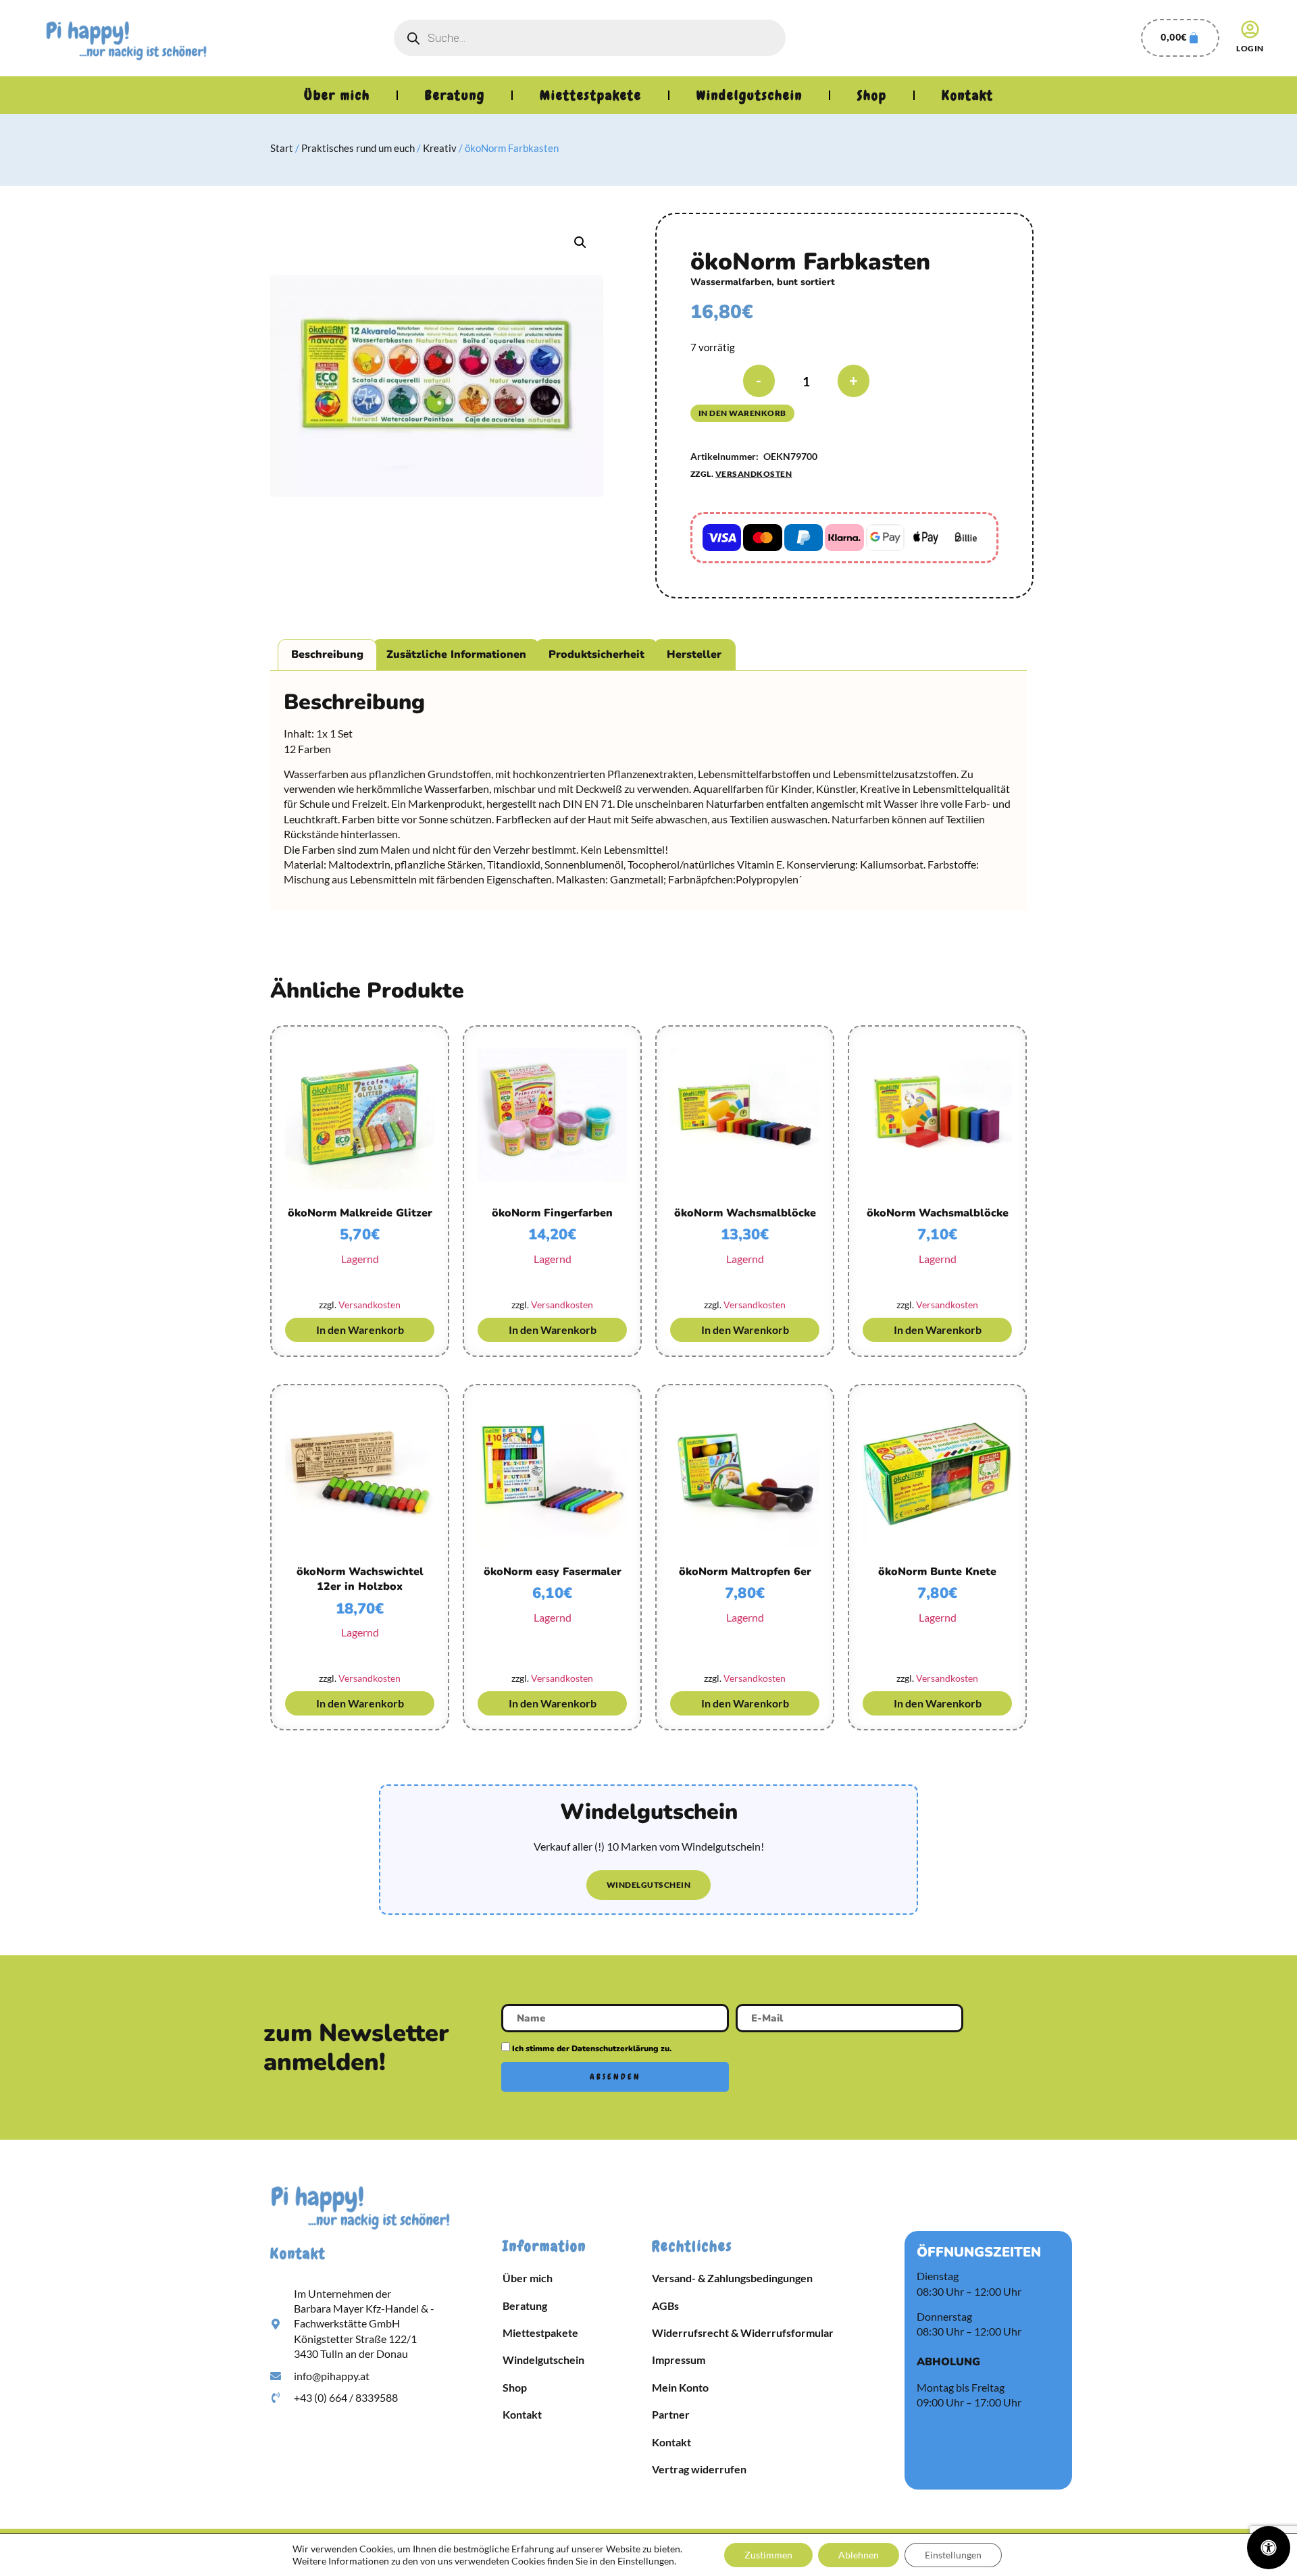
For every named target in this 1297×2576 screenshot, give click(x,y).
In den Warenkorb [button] (360, 1330)
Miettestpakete (591, 95)
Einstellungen (953, 2555)
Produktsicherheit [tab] (596, 654)
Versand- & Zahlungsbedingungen (732, 2278)
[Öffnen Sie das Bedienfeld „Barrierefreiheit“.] (1269, 2548)
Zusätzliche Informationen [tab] (456, 654)
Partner (671, 2414)
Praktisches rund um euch (358, 148)
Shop (872, 95)
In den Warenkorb (742, 413)
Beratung (455, 95)
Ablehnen (859, 2555)
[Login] (1250, 29)
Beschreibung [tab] (327, 654)
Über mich (337, 95)
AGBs (665, 2305)
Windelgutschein (749, 95)
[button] (580, 242)
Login (1250, 48)
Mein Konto (680, 2387)
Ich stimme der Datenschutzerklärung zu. (592, 2049)
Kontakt (968, 95)
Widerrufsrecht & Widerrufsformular (743, 2333)
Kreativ (440, 148)
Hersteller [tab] (694, 654)
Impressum (679, 2360)
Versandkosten (754, 474)
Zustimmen (768, 2555)
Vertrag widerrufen (699, 2469)
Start (282, 148)
